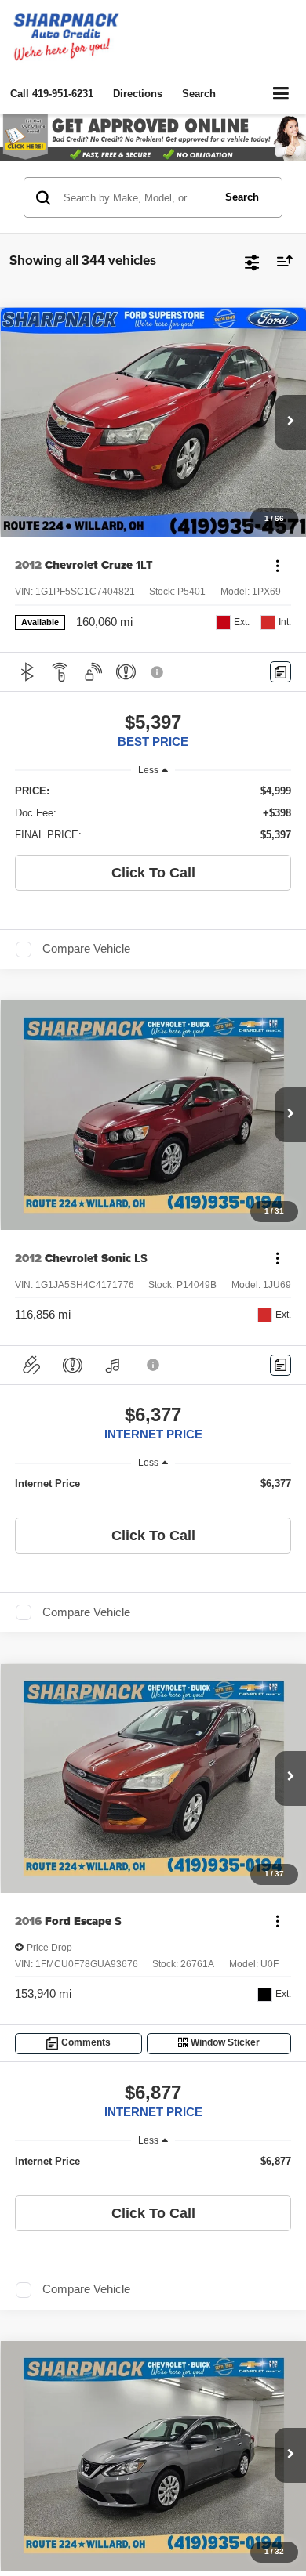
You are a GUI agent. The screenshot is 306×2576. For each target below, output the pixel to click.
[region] (153, 813)
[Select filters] (252, 261)
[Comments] (280, 672)
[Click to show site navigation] (281, 94)
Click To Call (153, 873)
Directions (138, 94)
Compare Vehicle (86, 949)
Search (242, 197)
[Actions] (277, 565)
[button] (52, 94)
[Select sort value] (281, 260)
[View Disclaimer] (158, 672)
